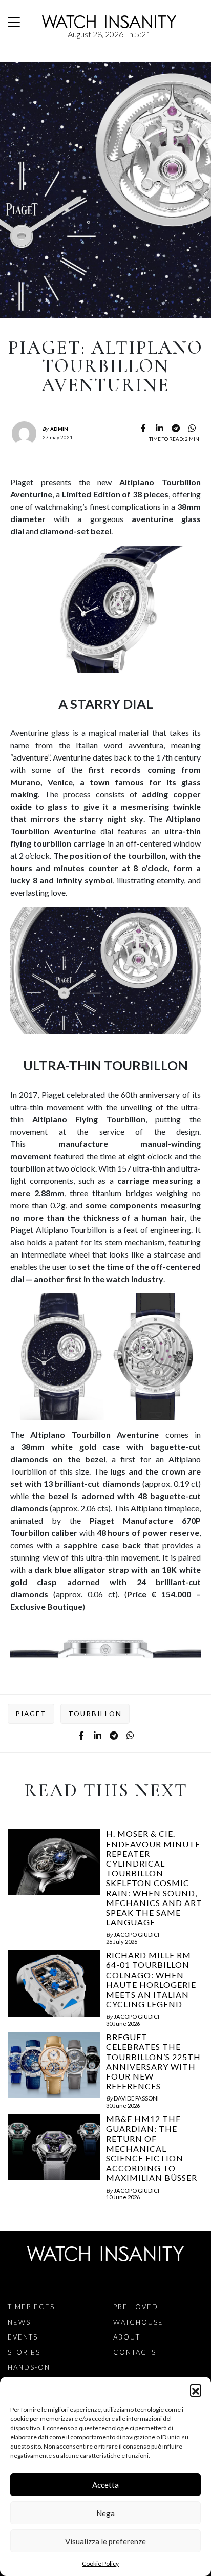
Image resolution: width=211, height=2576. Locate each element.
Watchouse (138, 2322)
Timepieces (31, 2307)
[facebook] (143, 428)
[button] (196, 2390)
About (127, 2337)
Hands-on (29, 2367)
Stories (24, 2352)
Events (23, 2337)
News (25, 57)
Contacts (135, 2352)
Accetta (105, 2485)
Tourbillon (95, 1714)
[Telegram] (176, 428)
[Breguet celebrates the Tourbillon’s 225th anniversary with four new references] (54, 2070)
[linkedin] (159, 428)
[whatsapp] (192, 428)
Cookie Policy (100, 2563)
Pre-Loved (136, 2307)
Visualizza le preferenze (105, 2541)
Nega (105, 2513)
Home (10, 57)
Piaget (31, 1714)
